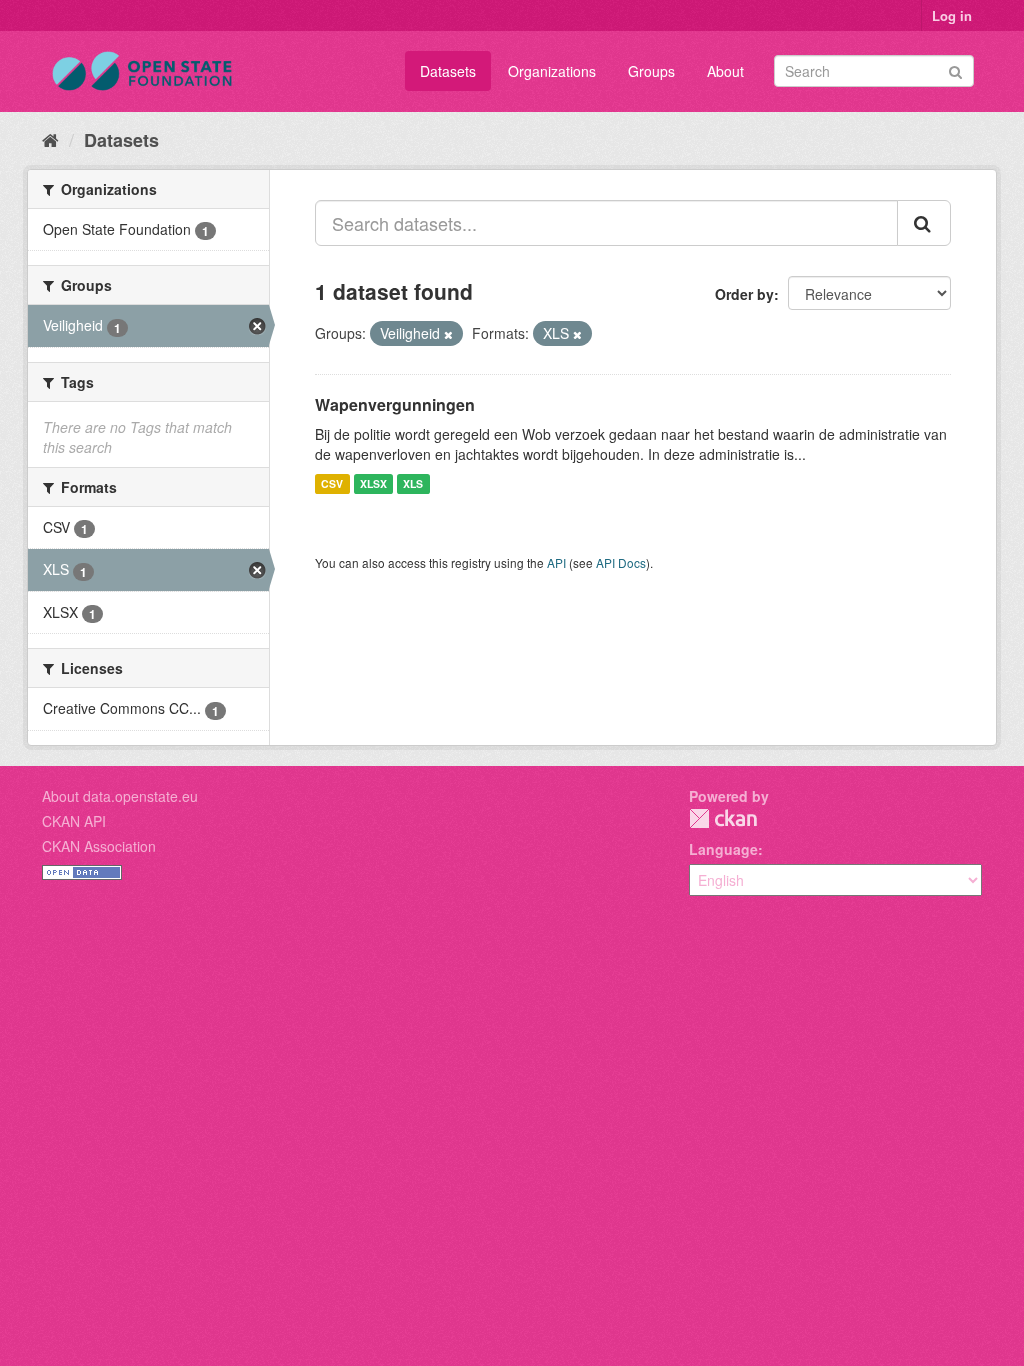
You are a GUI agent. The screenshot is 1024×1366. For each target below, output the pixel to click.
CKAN (723, 818)
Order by (744, 294)
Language (723, 849)
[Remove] (448, 334)
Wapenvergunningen (395, 404)
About (725, 71)
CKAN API (74, 821)
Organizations (552, 71)
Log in (952, 15)
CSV (332, 483)
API (556, 562)
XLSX (373, 483)
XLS (413, 483)
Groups (651, 71)
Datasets (448, 71)
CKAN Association (99, 846)
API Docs (621, 562)
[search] (924, 223)
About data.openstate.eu (120, 796)
